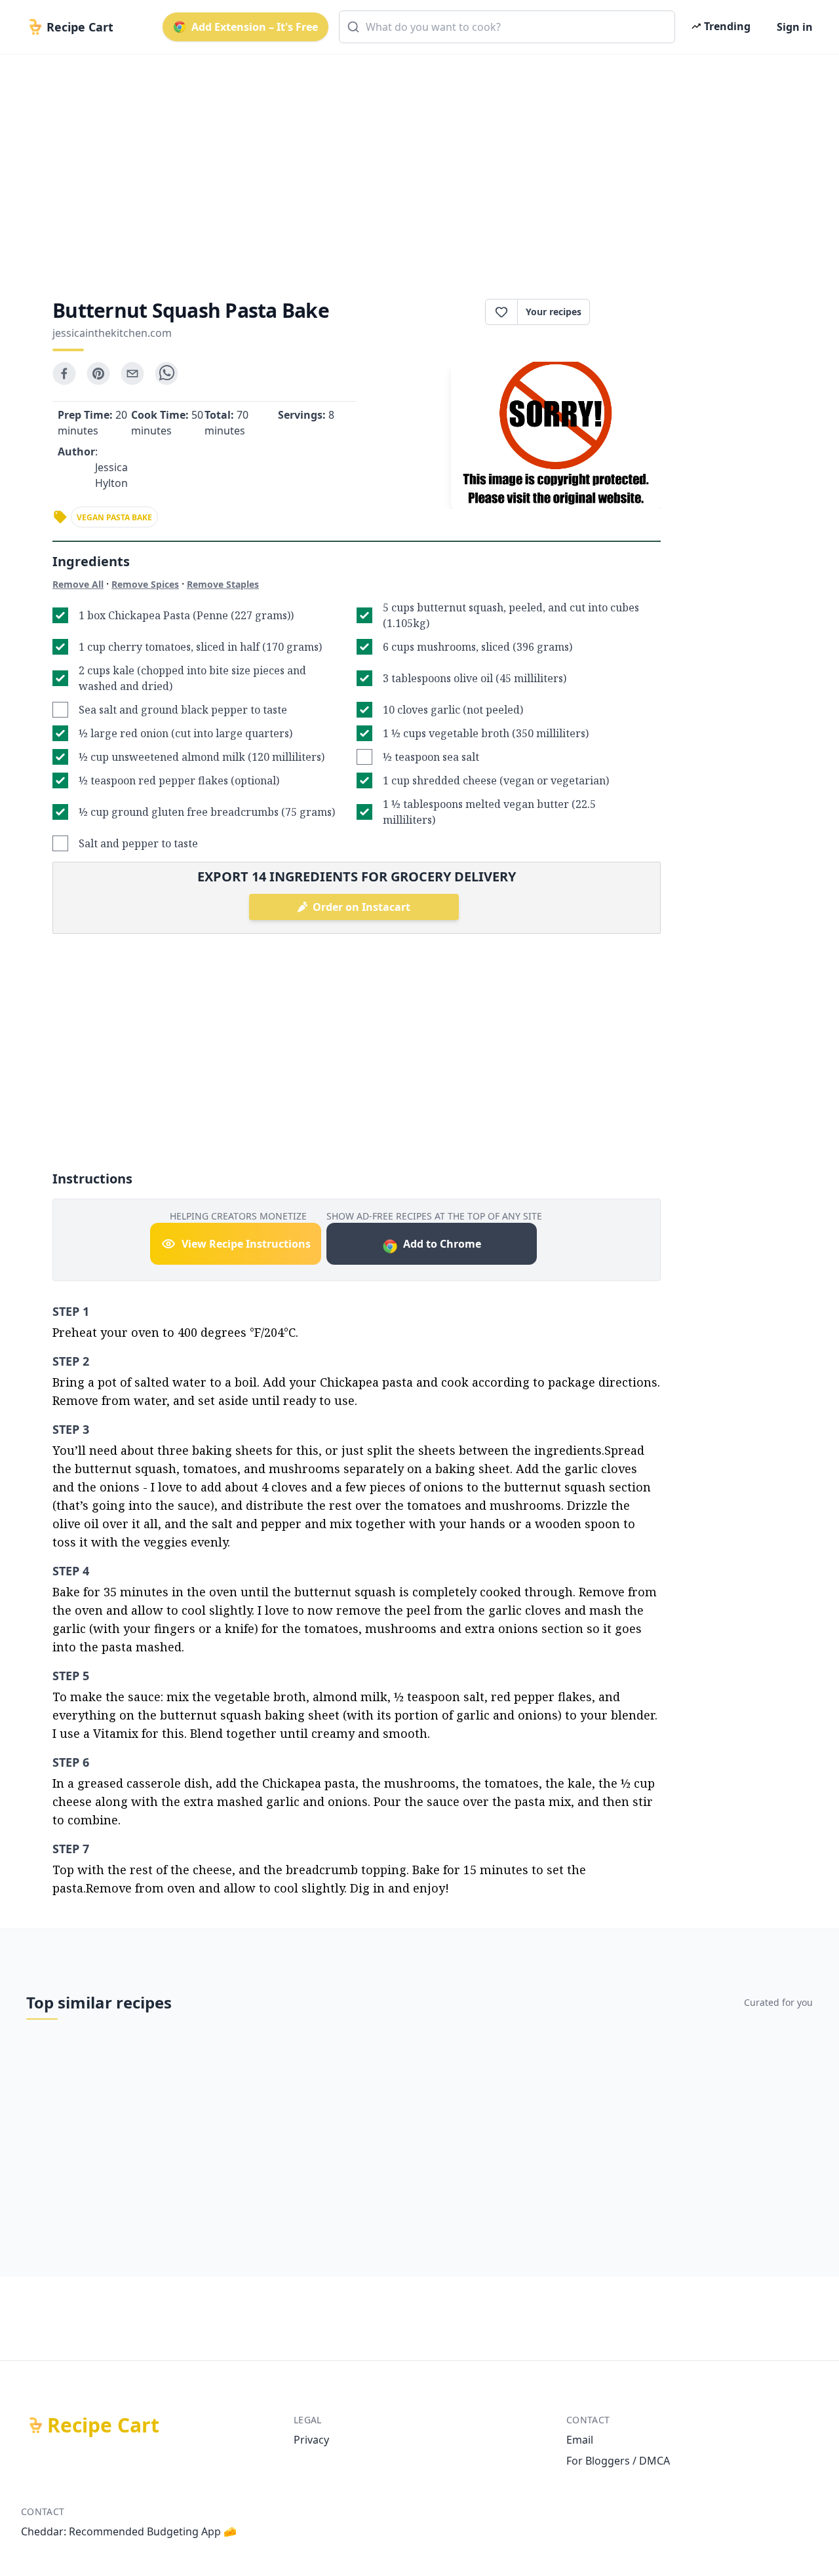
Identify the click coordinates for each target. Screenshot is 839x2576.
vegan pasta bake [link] (114, 517)
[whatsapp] (166, 374)
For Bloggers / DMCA (618, 2461)
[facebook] (64, 374)
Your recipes (554, 312)
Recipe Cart (103, 2425)
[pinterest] (98, 374)
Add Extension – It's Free (255, 27)
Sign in (795, 27)
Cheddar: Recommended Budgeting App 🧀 (129, 2531)
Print (632, 312)
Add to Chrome (442, 1244)
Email (580, 2440)
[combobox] (507, 27)
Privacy (311, 2440)
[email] (132, 374)
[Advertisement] (414, 165)
